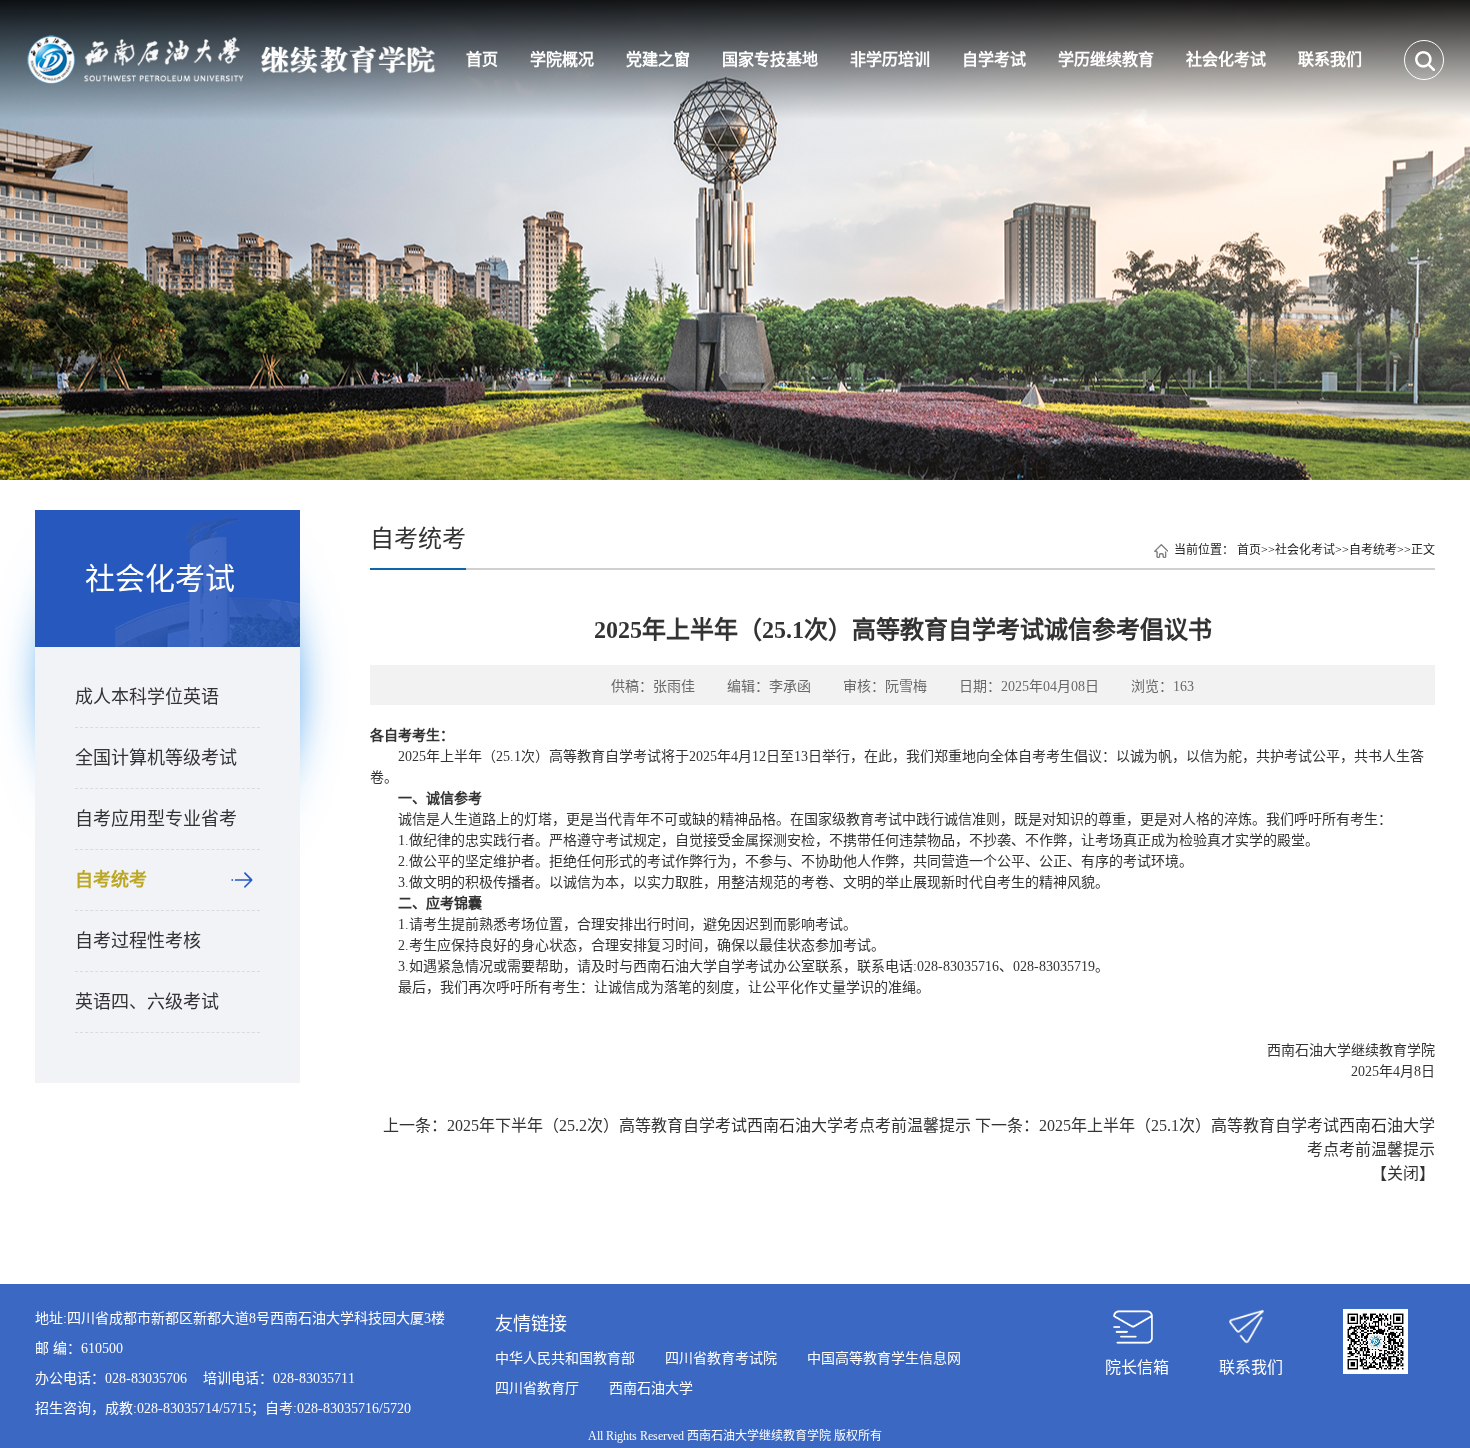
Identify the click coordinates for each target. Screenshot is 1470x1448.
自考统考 (111, 880)
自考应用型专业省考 (156, 819)
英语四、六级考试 (147, 1002)
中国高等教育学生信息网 (884, 1358)
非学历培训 (890, 59)
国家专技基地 (770, 59)
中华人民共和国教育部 (565, 1358)
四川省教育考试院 (721, 1358)
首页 (482, 59)
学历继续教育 (1106, 59)
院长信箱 (1137, 1367)
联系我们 (1330, 59)
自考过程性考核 (138, 941)
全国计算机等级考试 (156, 758)
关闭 (1403, 1173)
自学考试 (994, 59)
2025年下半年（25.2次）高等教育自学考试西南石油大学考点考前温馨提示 (709, 1125)
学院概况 (562, 59)
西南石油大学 (651, 1388)
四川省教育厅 (537, 1388)
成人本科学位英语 (147, 697)
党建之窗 (658, 59)
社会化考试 (1226, 59)
